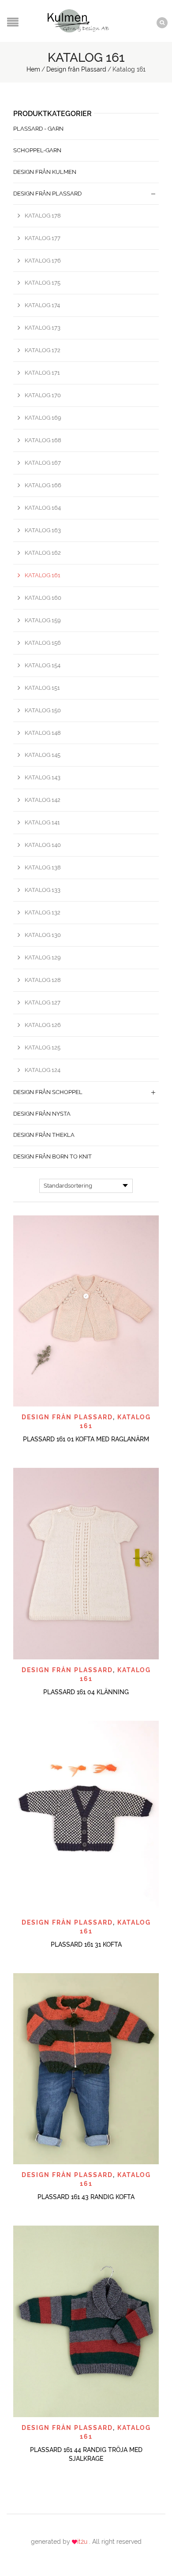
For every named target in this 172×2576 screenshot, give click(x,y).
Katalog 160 (43, 598)
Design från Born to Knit (52, 1156)
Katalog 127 (43, 1002)
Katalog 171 (42, 373)
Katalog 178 (43, 216)
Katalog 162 (43, 553)
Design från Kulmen (45, 172)
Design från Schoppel (48, 1092)
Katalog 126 (43, 1025)
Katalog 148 (43, 733)
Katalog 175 (43, 283)
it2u (83, 2542)
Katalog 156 (43, 643)
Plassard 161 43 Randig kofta (86, 2197)
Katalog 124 (43, 1070)
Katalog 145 (43, 755)
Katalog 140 (43, 845)
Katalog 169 (43, 418)
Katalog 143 (43, 777)
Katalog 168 (43, 440)
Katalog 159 (43, 620)
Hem (33, 69)
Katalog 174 (42, 305)
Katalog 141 (42, 822)
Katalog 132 (43, 912)
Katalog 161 (43, 575)
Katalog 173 (43, 328)
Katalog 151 (42, 688)
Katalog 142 (43, 800)
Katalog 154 (43, 665)
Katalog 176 (43, 261)
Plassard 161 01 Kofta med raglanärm (86, 1439)
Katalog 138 (43, 867)
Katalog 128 (43, 980)
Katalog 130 (43, 935)
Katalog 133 (43, 890)
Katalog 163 (43, 530)
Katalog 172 (43, 350)
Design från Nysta (42, 1114)
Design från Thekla (44, 1135)
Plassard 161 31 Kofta (86, 1944)
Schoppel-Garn (37, 150)
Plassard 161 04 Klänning (86, 1692)
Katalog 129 (43, 957)
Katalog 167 (43, 463)
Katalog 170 (43, 395)
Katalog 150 (43, 710)
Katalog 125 (43, 1047)
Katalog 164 (43, 508)
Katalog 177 (43, 238)
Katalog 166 (43, 485)
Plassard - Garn (38, 129)
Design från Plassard (76, 69)
